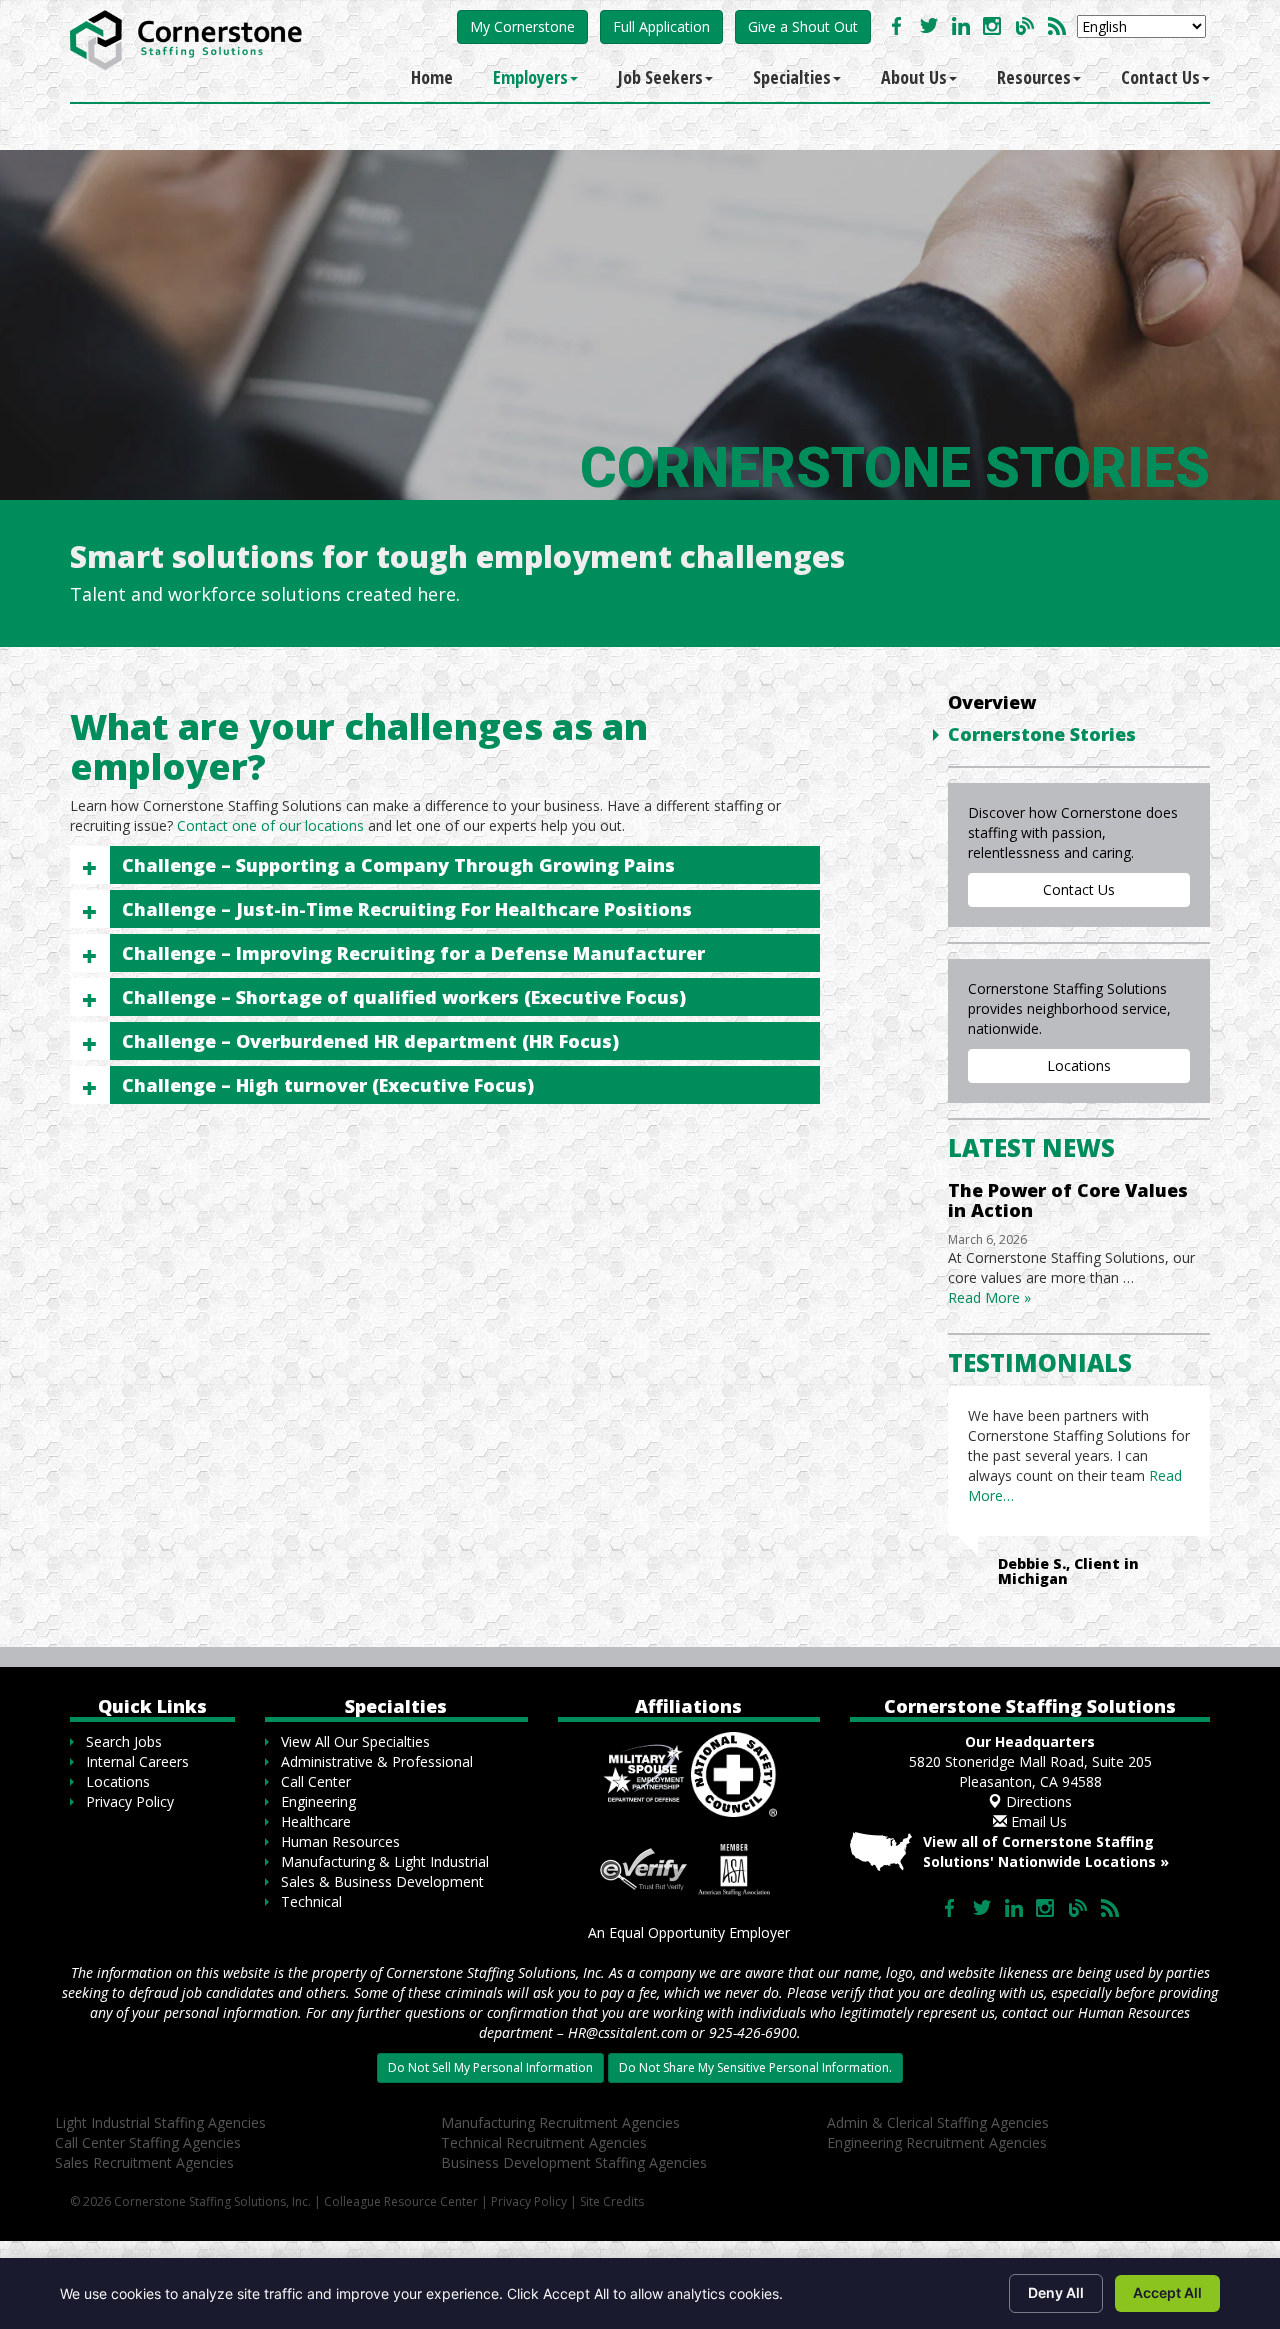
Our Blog (1025, 26)
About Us (914, 77)
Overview (992, 702)
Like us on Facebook (897, 26)
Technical (311, 1901)
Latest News (1031, 1147)
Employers (530, 77)
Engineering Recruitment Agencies (937, 2142)
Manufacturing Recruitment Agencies (560, 2122)
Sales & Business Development (382, 1881)
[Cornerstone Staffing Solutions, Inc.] (190, 35)
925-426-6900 (753, 2032)
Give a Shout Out (803, 26)
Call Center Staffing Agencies (148, 2142)
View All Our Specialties (355, 1741)
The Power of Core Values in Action (1068, 1200)
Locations (1079, 1065)
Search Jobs (124, 1741)
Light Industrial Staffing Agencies (160, 2122)
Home (432, 77)
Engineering (318, 1801)
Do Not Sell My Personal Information (490, 2067)
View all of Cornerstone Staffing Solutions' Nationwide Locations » (1046, 1851)
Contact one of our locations (270, 825)
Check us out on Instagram (993, 26)
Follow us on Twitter (929, 26)
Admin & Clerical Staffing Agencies (938, 2122)
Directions (1037, 1801)
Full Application (661, 26)
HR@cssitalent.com (627, 2032)
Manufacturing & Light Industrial (385, 1861)
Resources (1034, 77)
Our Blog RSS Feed (1057, 26)
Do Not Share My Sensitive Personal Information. (755, 2067)
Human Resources (340, 1841)
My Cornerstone (522, 26)
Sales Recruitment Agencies (144, 2162)
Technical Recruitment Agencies (544, 2142)
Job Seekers (660, 77)
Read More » (989, 1297)
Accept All (1167, 2292)
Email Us (1037, 1821)
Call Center (316, 1781)
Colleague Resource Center (401, 2201)
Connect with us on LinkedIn (961, 26)
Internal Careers (137, 1761)
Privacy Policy (130, 1801)
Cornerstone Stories (1042, 734)
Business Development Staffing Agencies (574, 2162)
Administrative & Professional (377, 1761)
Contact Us (1160, 77)
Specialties (792, 77)
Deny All (1056, 2292)
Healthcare (316, 1821)
